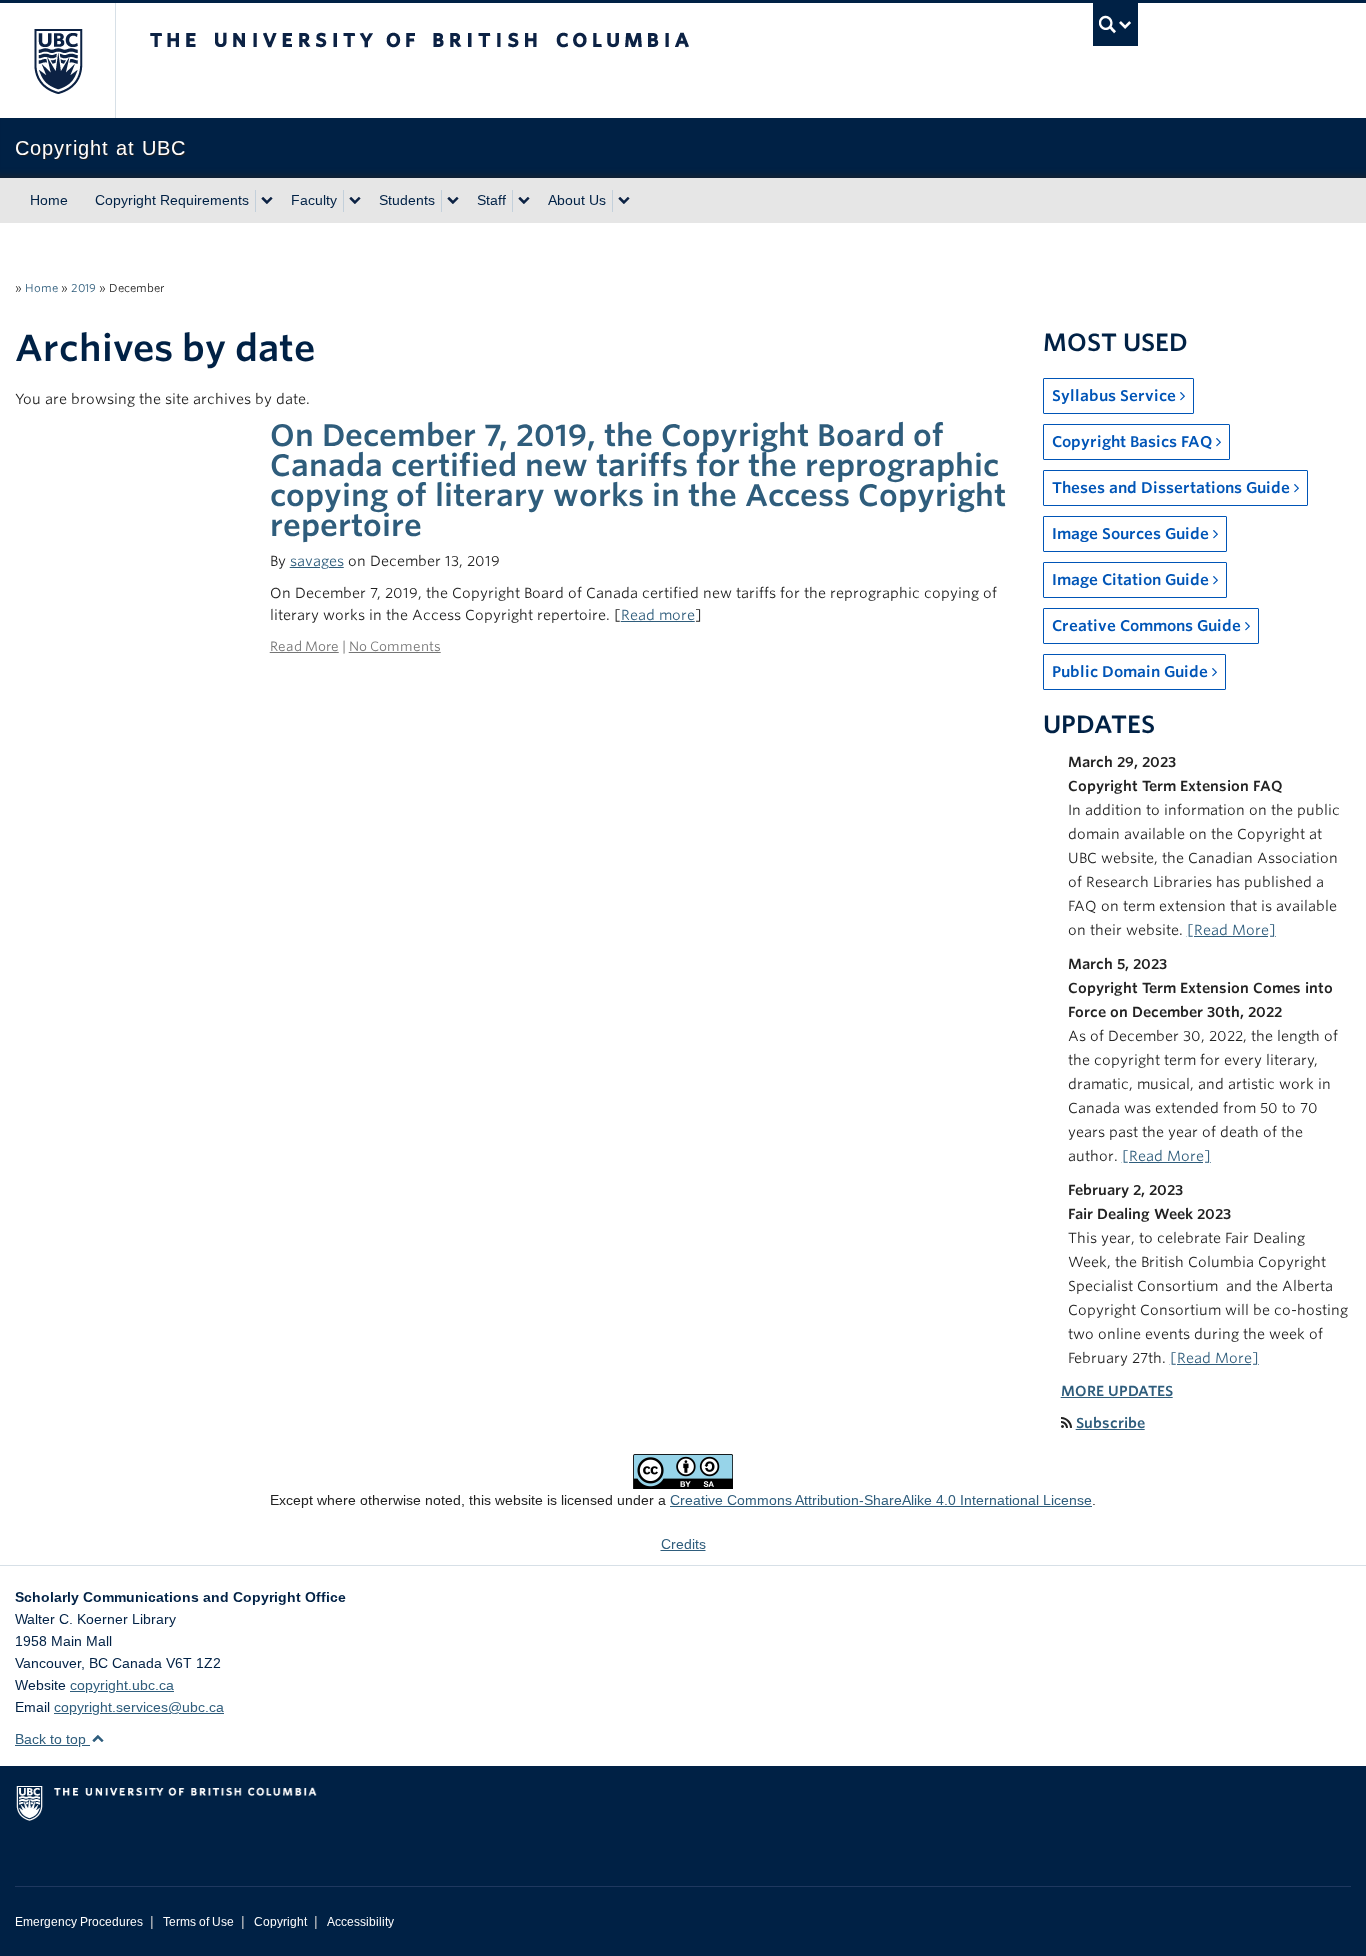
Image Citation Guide (1132, 580)
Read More (304, 646)
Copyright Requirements (172, 200)
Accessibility (360, 1922)
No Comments (395, 646)
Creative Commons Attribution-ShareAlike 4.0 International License (881, 1500)
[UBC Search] (1115, 24)
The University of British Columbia (57, 60)
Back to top (52, 1739)
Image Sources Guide (1132, 534)
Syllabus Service (1116, 396)
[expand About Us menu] (624, 201)
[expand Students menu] (453, 201)
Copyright (280, 1922)
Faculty (314, 200)
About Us (577, 200)
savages (317, 561)
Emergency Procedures (79, 1922)
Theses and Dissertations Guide (1173, 488)
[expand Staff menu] (524, 201)
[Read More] (1231, 930)
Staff (491, 200)
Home (49, 200)
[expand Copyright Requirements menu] (267, 201)
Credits (683, 1544)
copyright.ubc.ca (122, 1685)
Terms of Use (198, 1922)
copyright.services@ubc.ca (139, 1707)
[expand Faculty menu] (355, 201)
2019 (83, 288)
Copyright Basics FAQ (1134, 442)
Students (407, 200)
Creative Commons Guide (1148, 626)
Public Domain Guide (1132, 672)
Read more (658, 615)
